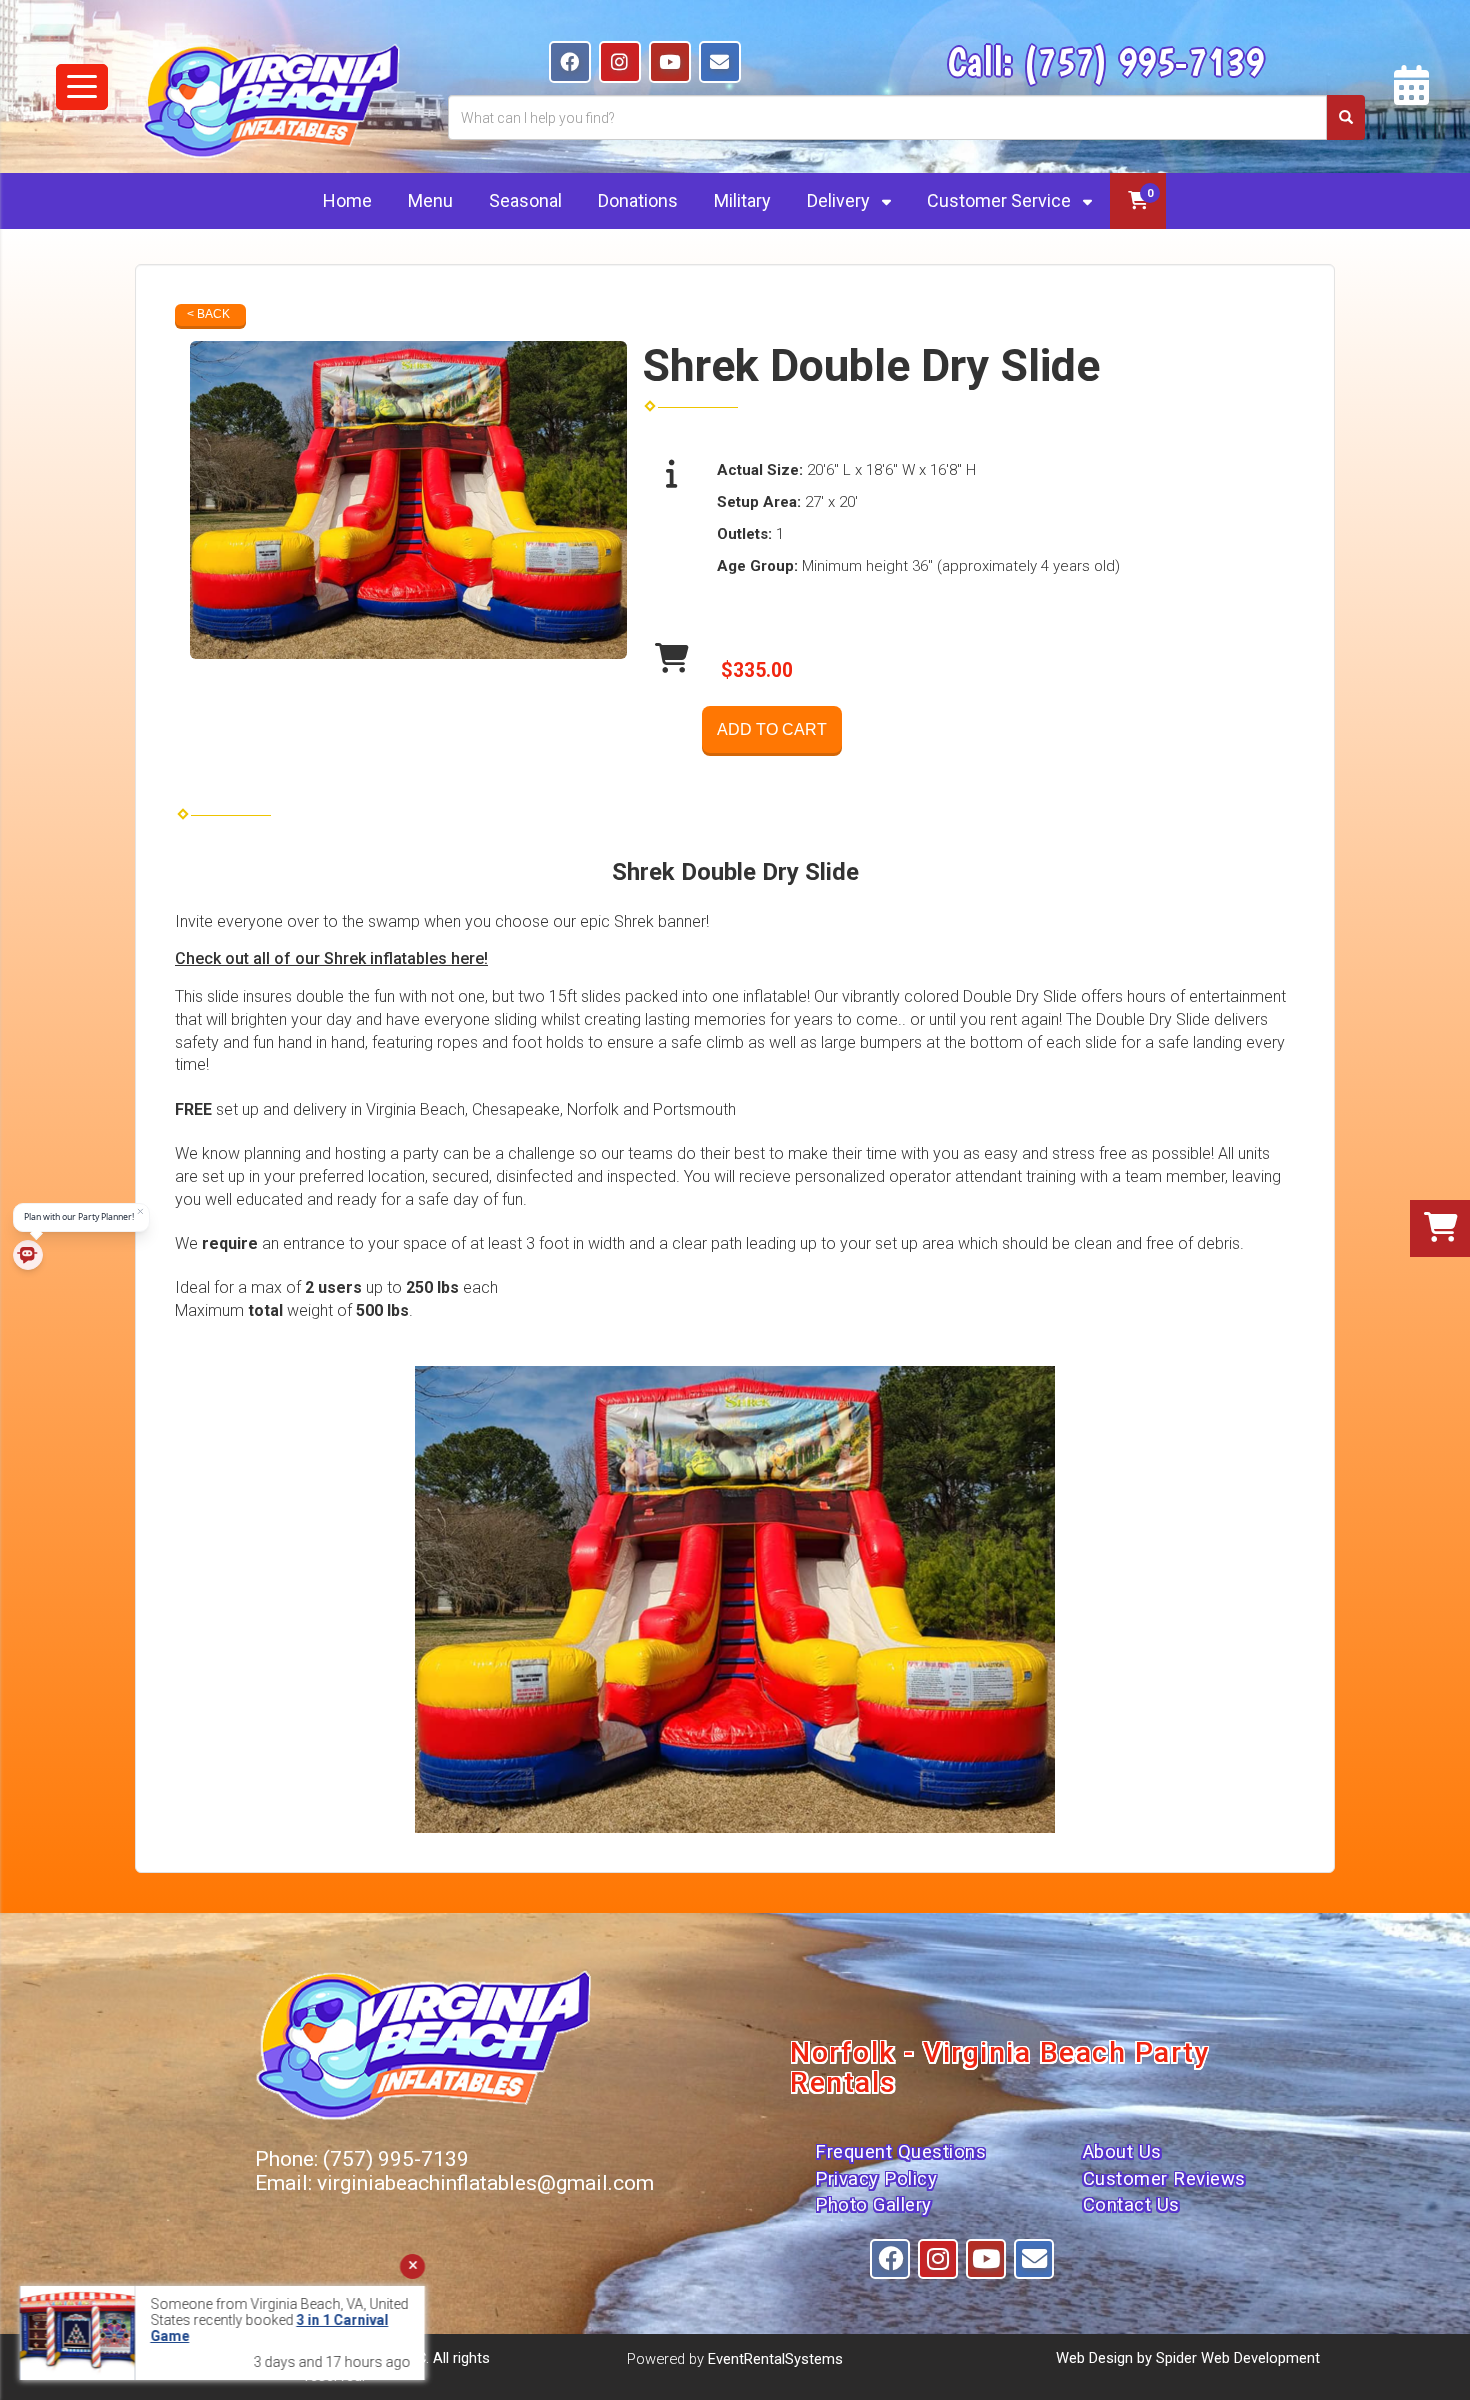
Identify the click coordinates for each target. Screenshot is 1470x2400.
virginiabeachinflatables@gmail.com (485, 2183)
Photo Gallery (873, 2205)
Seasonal (525, 200)
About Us (1122, 2152)
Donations (638, 200)
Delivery (840, 200)
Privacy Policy (876, 2179)
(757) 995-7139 (1143, 61)
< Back (208, 314)
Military (742, 200)
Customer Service (1001, 200)
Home (347, 200)
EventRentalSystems (775, 2359)
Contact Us (1131, 2205)
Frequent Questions (900, 2152)
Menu (430, 200)
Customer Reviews (1164, 2179)
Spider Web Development (1238, 2358)
